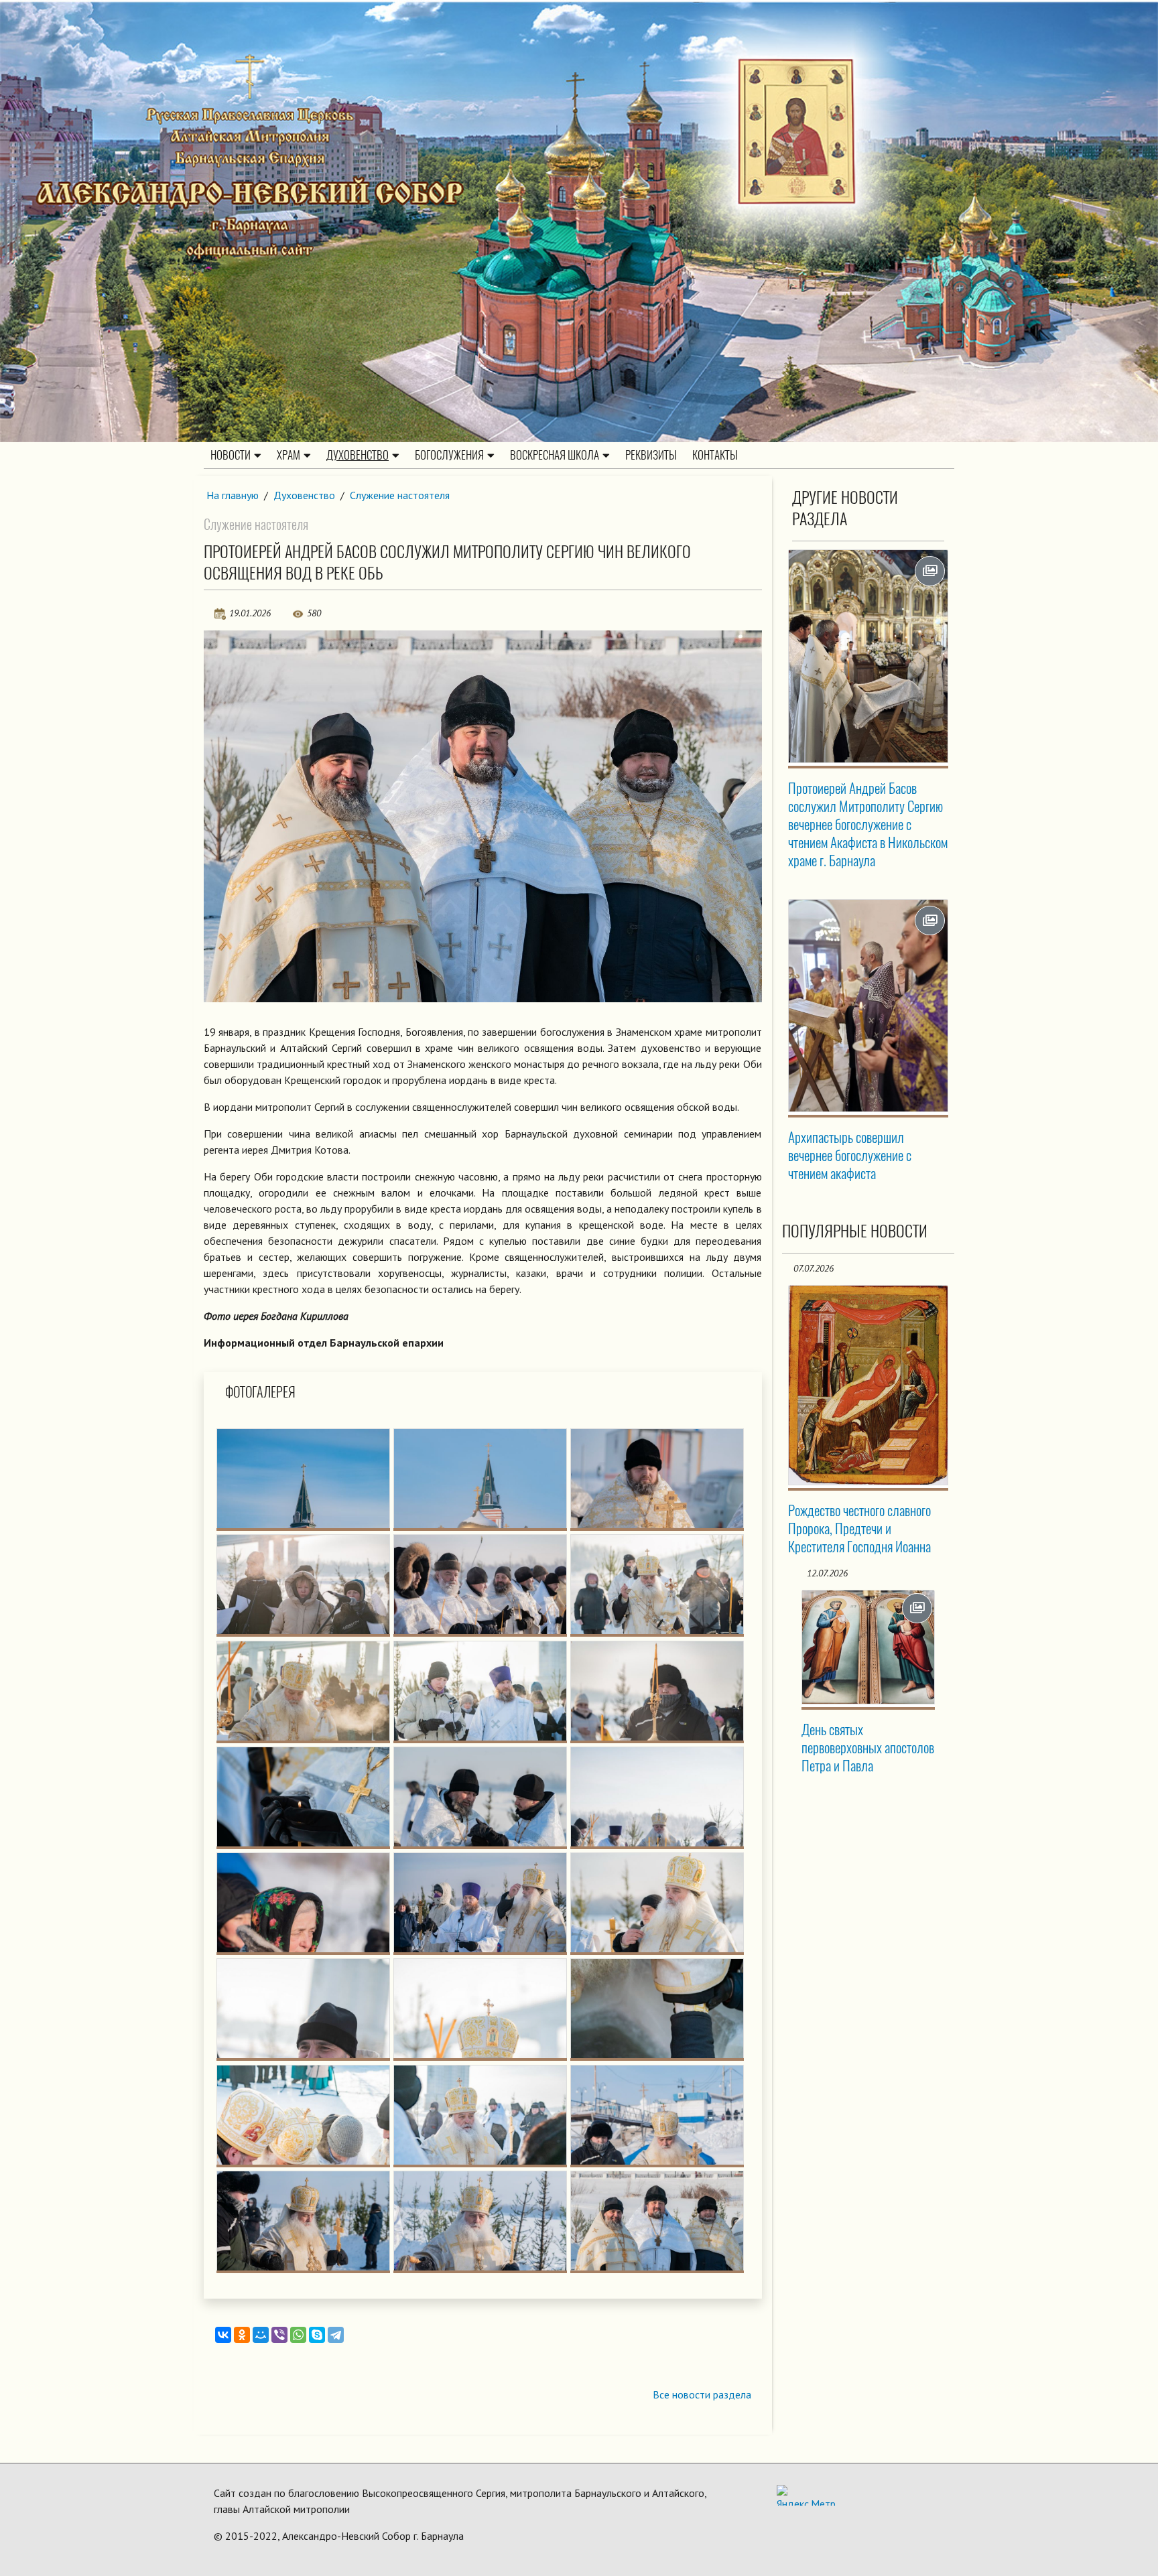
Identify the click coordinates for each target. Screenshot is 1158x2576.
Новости (231, 455)
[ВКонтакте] (223, 2335)
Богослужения (449, 455)
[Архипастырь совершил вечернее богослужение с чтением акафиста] (868, 1006)
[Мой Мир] (261, 2335)
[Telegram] (336, 2335)
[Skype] (317, 2335)
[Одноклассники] (242, 2335)
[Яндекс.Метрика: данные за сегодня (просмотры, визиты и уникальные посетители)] (806, 2495)
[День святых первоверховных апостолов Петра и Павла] (868, 1647)
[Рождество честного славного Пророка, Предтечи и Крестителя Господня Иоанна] (868, 1385)
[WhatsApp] (298, 2335)
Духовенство (358, 455)
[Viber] (279, 2335)
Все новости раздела (702, 2394)
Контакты (715, 455)
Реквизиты (651, 455)
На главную (233, 495)
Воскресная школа (555, 455)
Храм (288, 455)
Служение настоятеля (400, 495)
